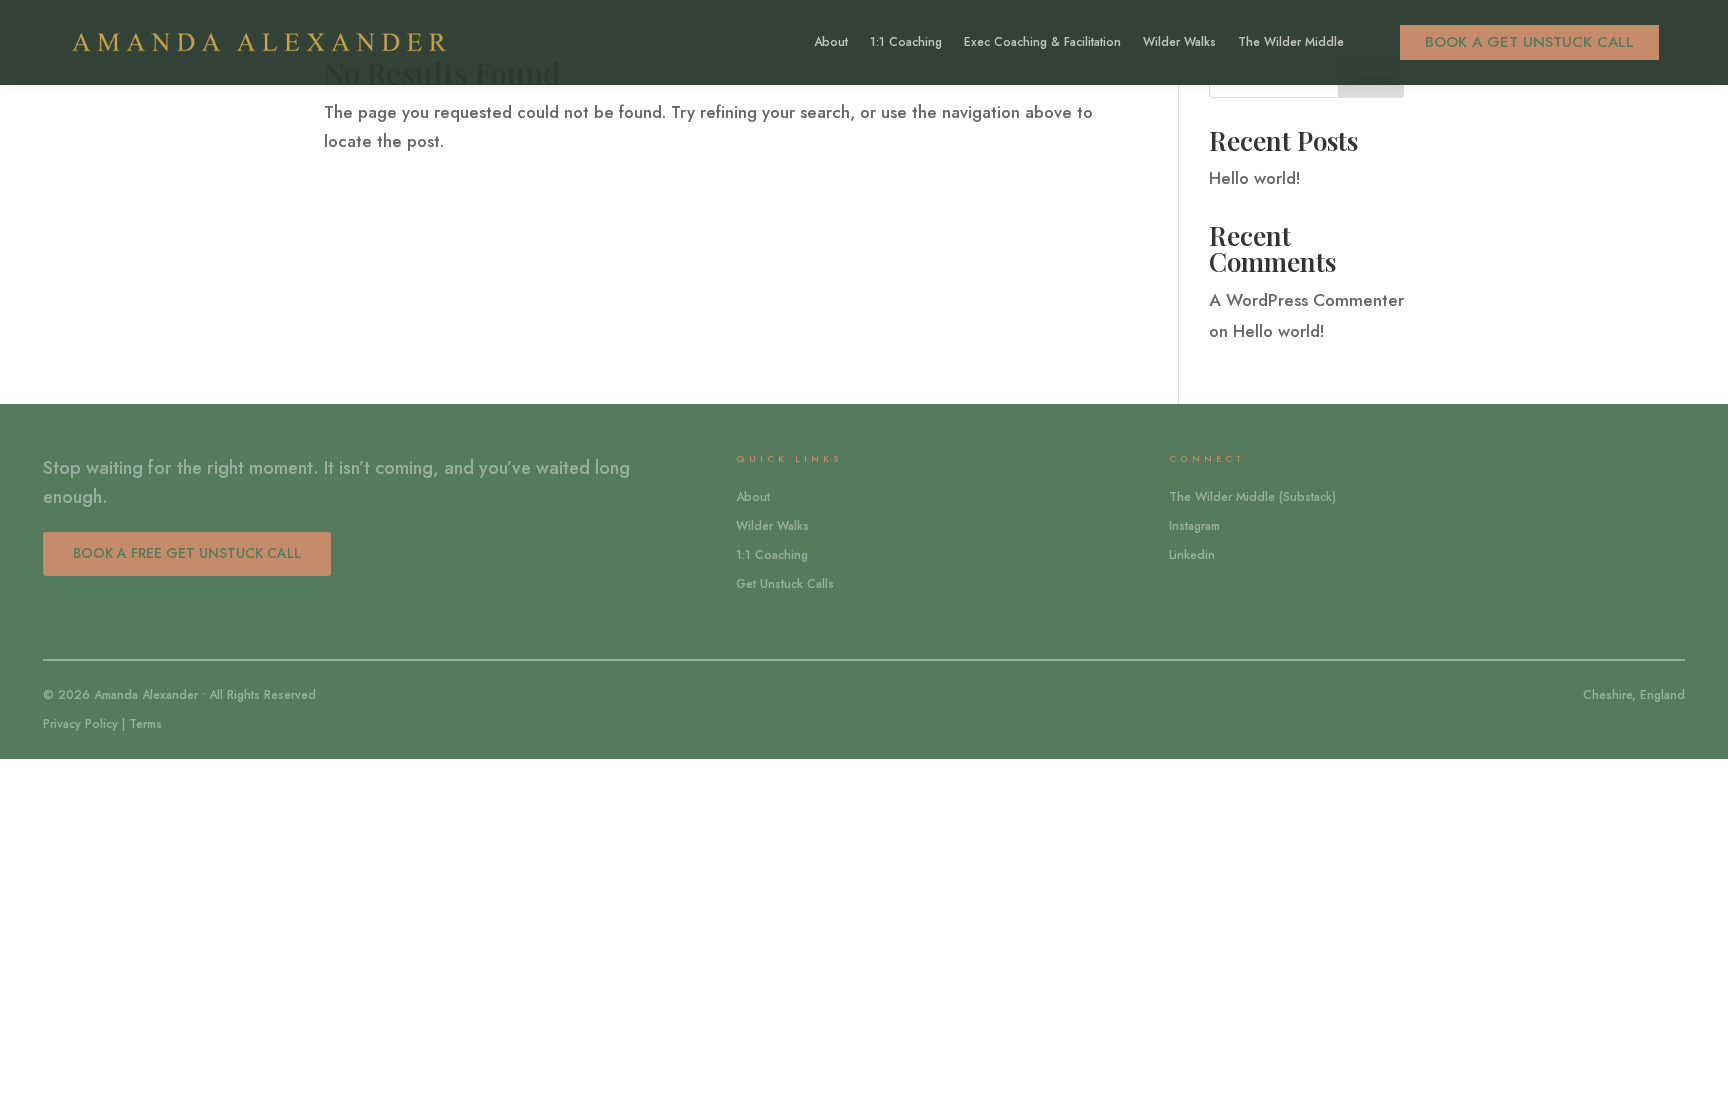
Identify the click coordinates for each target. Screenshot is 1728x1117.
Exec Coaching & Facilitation (1042, 43)
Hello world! (1255, 178)
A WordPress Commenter (1306, 300)
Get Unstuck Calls (785, 584)
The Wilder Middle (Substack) (1252, 497)
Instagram (1194, 526)
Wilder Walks (1179, 43)
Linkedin (1192, 555)
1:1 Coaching (906, 43)
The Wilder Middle (1291, 43)
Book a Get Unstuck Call (1529, 42)
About (831, 43)
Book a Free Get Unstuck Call (187, 553)
